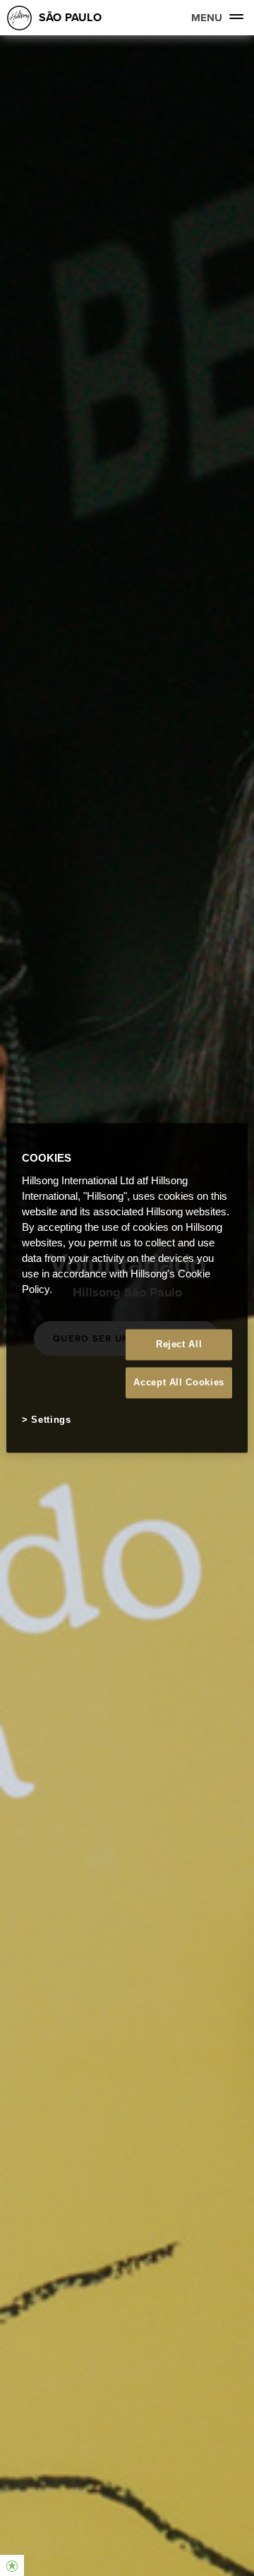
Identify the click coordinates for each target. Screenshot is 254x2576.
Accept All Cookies (179, 1382)
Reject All (179, 1344)
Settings (51, 1420)
